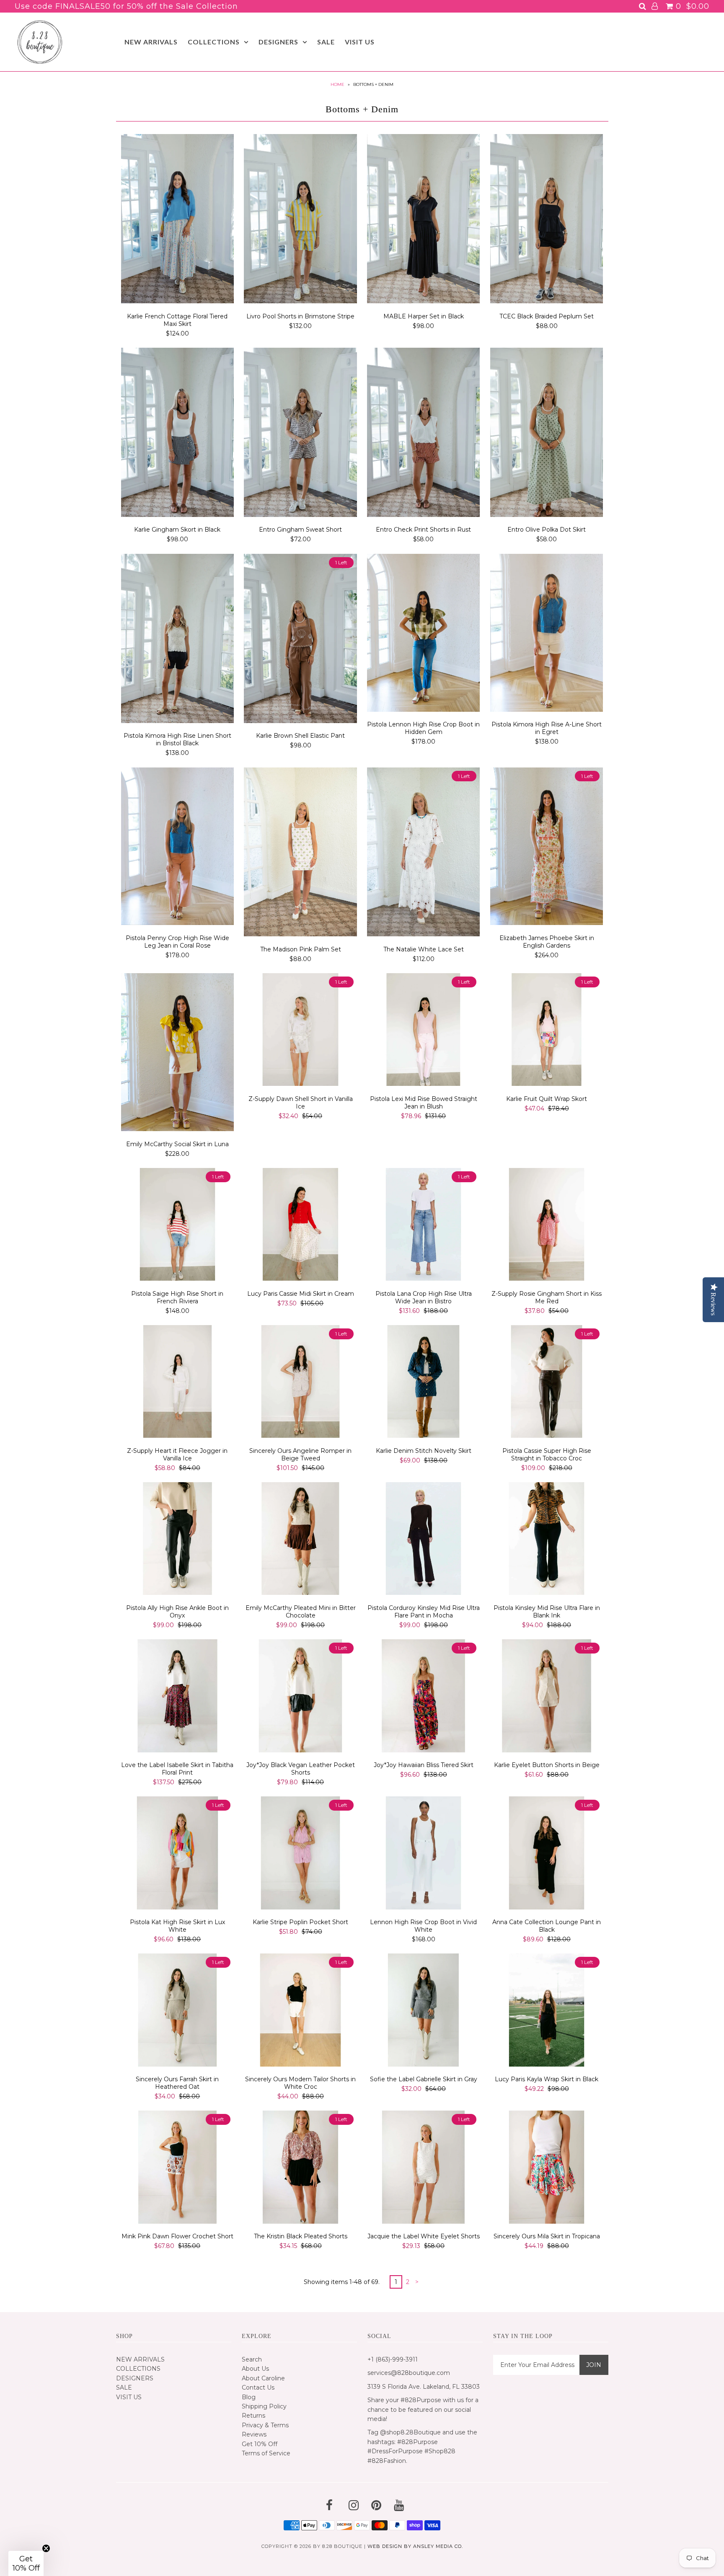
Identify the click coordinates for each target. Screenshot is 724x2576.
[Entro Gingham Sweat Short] (300, 434)
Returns (253, 2416)
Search (252, 2359)
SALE (326, 42)
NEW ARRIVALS (151, 42)
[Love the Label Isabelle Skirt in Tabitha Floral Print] (177, 1697)
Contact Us (258, 2387)
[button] (26, 2563)
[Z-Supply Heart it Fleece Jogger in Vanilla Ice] (177, 1383)
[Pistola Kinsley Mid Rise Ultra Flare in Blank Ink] (547, 1540)
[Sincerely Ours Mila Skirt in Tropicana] (547, 2168)
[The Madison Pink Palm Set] (300, 853)
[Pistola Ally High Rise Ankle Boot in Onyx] (177, 1540)
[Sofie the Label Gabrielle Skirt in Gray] (423, 2011)
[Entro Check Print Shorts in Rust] (423, 434)
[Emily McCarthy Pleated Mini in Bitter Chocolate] (300, 1540)
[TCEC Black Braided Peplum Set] (547, 220)
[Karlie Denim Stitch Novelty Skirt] (423, 1383)
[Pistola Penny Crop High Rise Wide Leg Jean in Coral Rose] (177, 848)
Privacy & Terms (265, 2425)
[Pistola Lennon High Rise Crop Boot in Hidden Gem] (423, 634)
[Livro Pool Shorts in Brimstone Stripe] (300, 220)
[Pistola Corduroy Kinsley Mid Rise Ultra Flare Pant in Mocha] (423, 1540)
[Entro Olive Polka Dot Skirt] (547, 434)
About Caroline (263, 2378)
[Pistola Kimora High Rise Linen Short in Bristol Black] (177, 640)
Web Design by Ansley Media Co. (415, 2546)
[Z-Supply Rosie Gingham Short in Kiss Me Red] (547, 1226)
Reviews (254, 2434)
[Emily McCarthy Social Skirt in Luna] (177, 1053)
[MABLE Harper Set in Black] (423, 220)
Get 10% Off (260, 2444)
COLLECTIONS (214, 42)
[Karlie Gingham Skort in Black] (177, 434)
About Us (255, 2369)
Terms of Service (266, 2453)
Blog (249, 2397)
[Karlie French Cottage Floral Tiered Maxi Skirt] (177, 220)
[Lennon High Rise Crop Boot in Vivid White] (423, 1854)
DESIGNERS (278, 42)
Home (337, 84)
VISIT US (360, 42)
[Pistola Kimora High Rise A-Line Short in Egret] (547, 634)
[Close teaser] (46, 2548)
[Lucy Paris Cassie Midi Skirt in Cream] (300, 1226)
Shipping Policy (264, 2406)
